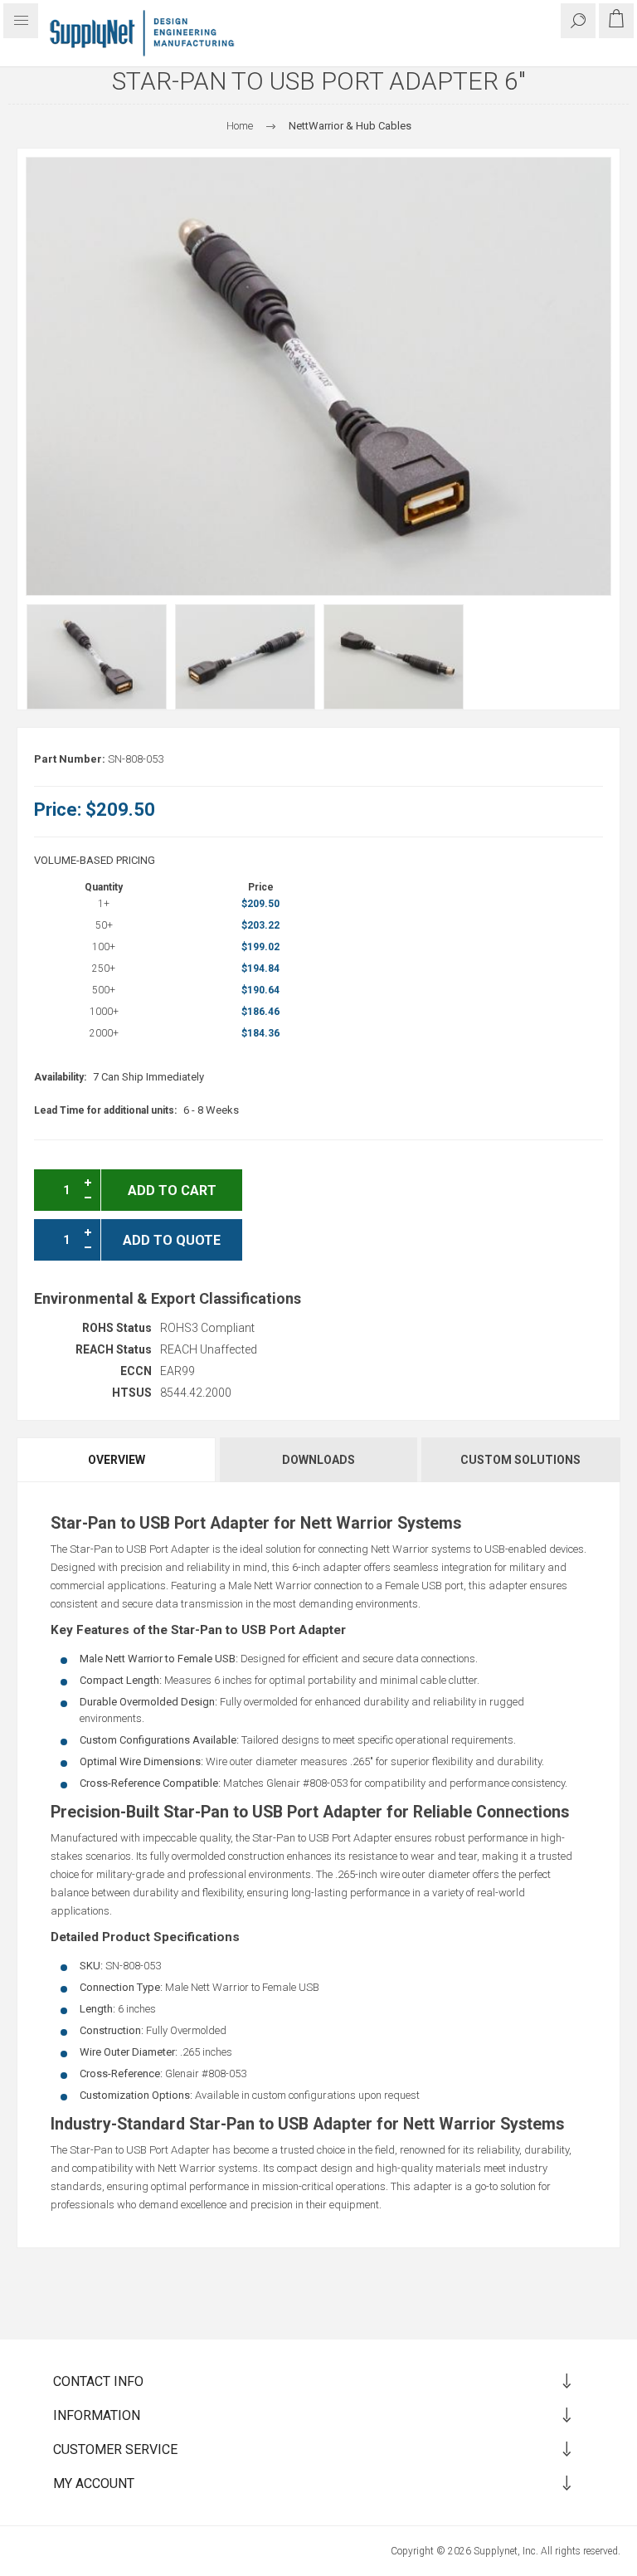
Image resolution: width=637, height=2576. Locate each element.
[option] (97, 657)
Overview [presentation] (117, 1460)
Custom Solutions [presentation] (520, 1460)
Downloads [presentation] (318, 1460)
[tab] (117, 1460)
